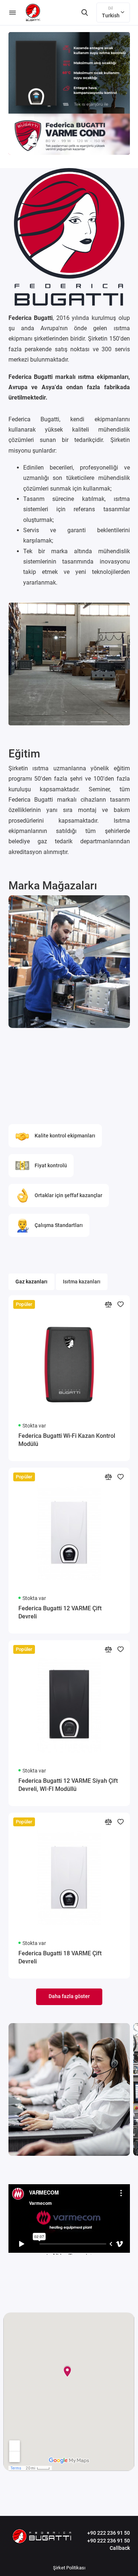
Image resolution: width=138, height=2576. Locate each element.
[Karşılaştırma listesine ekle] (108, 1304)
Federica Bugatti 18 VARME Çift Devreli (60, 1957)
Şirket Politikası (69, 2568)
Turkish (111, 12)
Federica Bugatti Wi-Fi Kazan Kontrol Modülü (67, 1440)
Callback (120, 2548)
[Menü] (13, 13)
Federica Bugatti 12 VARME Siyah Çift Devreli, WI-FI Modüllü (68, 1785)
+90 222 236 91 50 (109, 2533)
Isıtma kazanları (82, 1282)
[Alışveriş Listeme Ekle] (121, 1304)
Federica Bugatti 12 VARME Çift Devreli (60, 1612)
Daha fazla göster (69, 1996)
